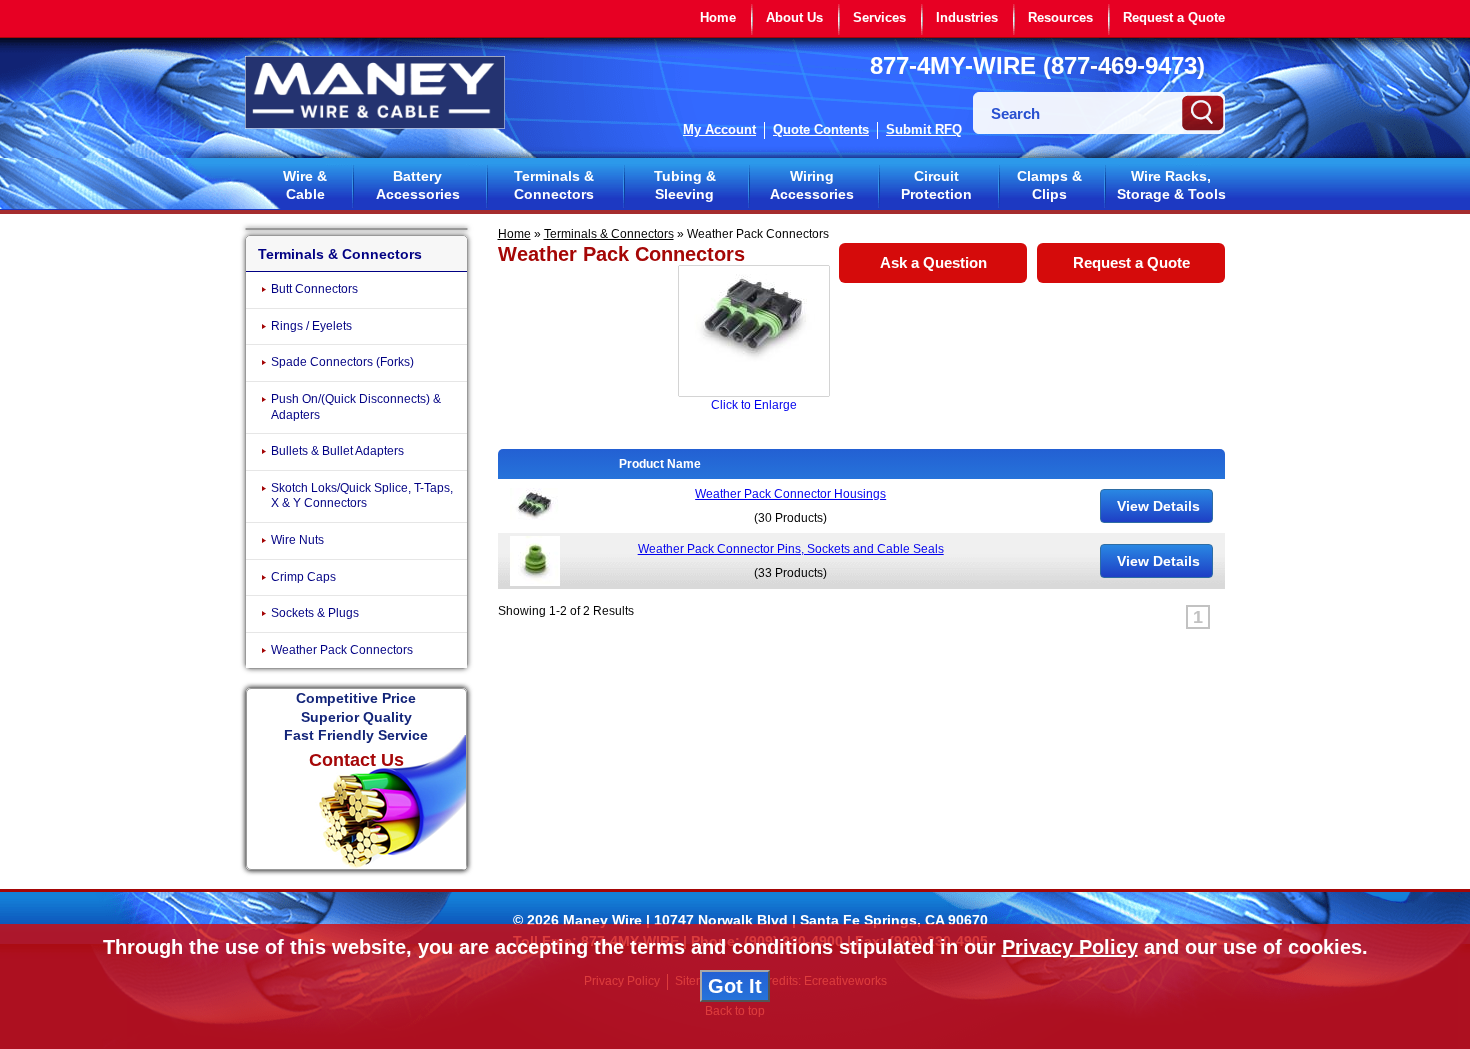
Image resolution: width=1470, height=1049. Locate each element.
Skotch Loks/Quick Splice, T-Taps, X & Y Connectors (362, 496)
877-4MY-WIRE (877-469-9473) (1037, 65)
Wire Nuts (297, 540)
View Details (1156, 506)
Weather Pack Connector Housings (790, 494)
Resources (1060, 17)
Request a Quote (1174, 17)
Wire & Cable (305, 185)
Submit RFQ (924, 129)
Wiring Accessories (812, 185)
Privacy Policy (1070, 947)
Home (718, 17)
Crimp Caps (303, 577)
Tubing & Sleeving (685, 185)
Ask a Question (933, 262)
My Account (719, 129)
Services (879, 17)
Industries (967, 17)
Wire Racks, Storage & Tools (1171, 185)
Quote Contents (821, 129)
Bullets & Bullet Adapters (337, 451)
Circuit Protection (936, 185)
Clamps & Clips (1049, 185)
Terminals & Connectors (554, 185)
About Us (794, 17)
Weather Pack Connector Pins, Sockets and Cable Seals (791, 549)
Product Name (663, 464)
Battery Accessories (418, 185)
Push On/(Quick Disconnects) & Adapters (356, 407)
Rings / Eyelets (311, 326)
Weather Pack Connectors (342, 650)
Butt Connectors (314, 289)
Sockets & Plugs (315, 613)
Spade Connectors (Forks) (342, 362)
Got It (735, 986)
